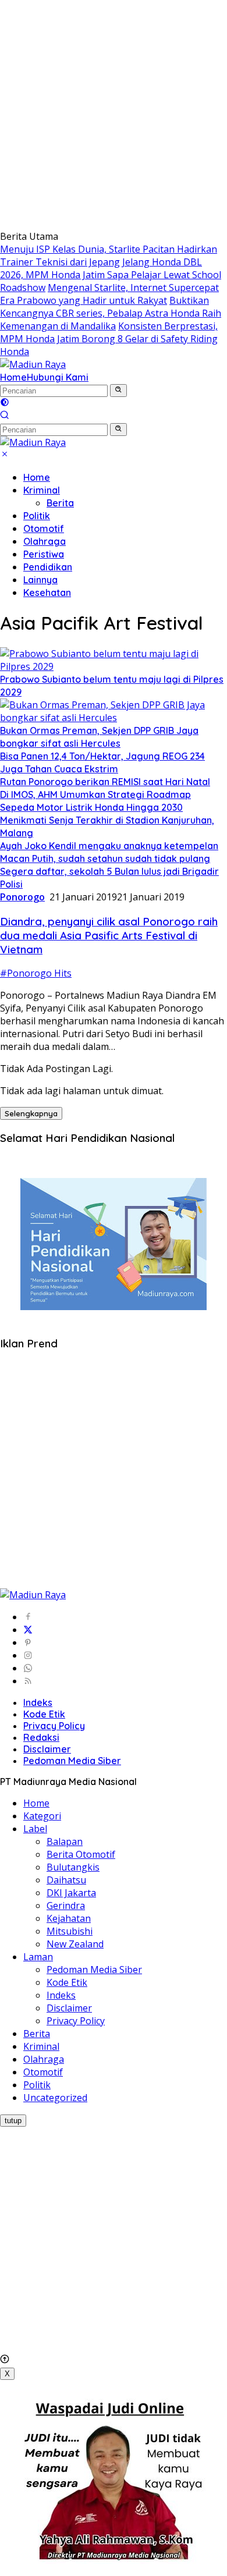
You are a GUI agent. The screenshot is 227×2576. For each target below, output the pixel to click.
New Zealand (75, 1944)
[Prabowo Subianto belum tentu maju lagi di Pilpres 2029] (114, 666)
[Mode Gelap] (5, 403)
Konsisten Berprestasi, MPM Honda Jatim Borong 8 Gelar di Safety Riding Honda (109, 339)
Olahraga (45, 541)
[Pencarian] (5, 416)
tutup (13, 2121)
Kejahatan (69, 1918)
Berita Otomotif (81, 1854)
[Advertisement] (114, 113)
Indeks (38, 1702)
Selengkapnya (31, 1113)
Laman (38, 1957)
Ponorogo (22, 897)
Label (35, 1829)
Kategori (42, 1816)
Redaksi (41, 1737)
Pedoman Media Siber (72, 1761)
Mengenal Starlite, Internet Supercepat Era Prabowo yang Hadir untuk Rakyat (109, 294)
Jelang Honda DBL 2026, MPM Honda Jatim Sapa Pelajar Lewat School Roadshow (111, 275)
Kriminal (42, 490)
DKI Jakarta (71, 1893)
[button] (118, 391)
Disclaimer (47, 1749)
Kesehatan (47, 592)
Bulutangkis (73, 1867)
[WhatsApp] (28, 1668)
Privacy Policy (54, 1726)
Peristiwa (44, 554)
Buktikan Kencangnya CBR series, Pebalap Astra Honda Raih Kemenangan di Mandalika (111, 313)
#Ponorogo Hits (36, 973)
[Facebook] (28, 1617)
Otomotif (44, 528)
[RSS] (28, 1681)
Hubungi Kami (58, 377)
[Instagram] (28, 1655)
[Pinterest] (28, 1642)
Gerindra (66, 1906)
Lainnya (40, 580)
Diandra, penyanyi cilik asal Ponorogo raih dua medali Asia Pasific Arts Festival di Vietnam (109, 935)
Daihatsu (66, 1880)
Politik (37, 516)
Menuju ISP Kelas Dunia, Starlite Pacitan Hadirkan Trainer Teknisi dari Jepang (109, 256)
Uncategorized (55, 2098)
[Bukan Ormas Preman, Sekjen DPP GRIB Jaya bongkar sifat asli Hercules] (114, 718)
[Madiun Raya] (33, 364)
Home (13, 377)
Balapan (65, 1841)
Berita (60, 503)
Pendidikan (48, 567)
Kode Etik (44, 1714)
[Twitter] (28, 1630)
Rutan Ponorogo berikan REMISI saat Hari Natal (105, 782)
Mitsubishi (70, 1931)
